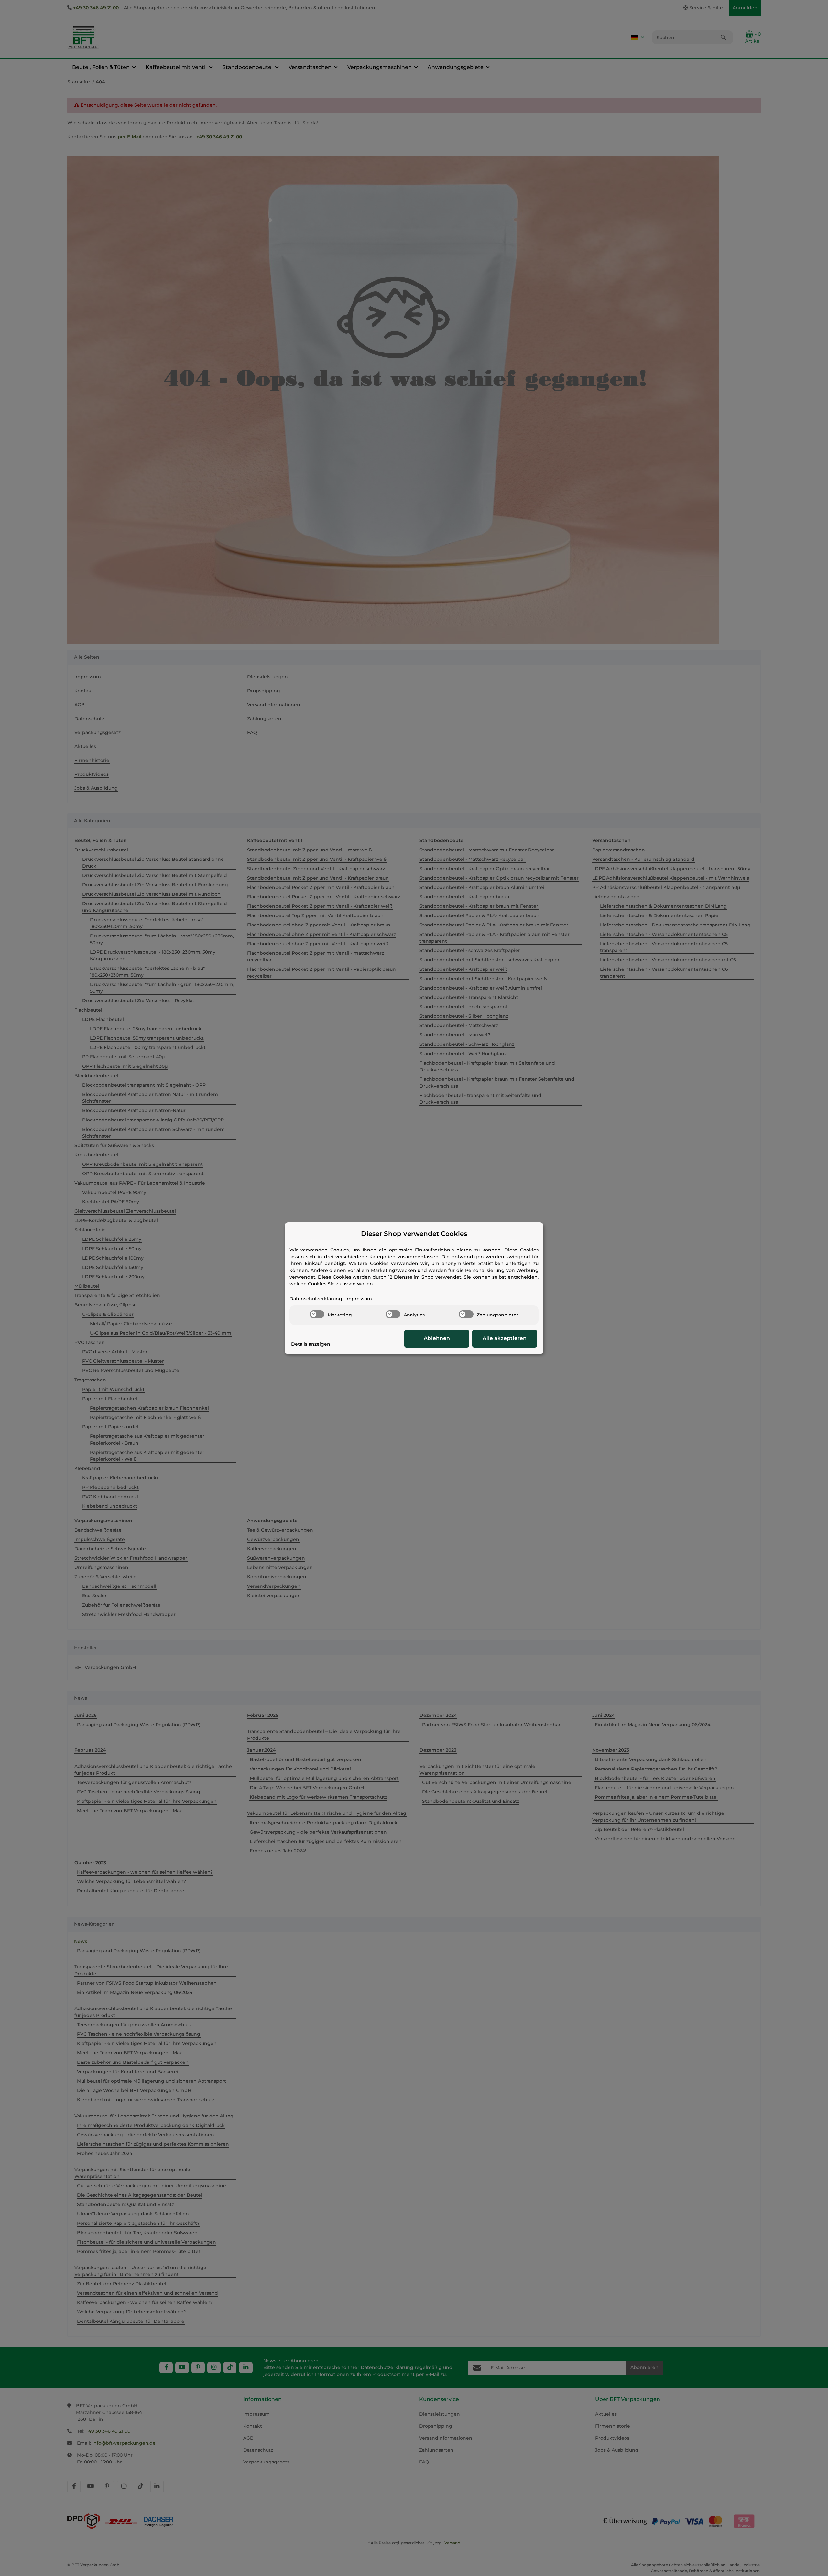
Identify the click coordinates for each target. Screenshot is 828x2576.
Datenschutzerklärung (316, 1299)
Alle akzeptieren (505, 1338)
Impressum (359, 1299)
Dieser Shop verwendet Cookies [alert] (414, 1234)
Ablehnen (437, 1338)
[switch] (317, 1314)
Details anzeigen (311, 1344)
